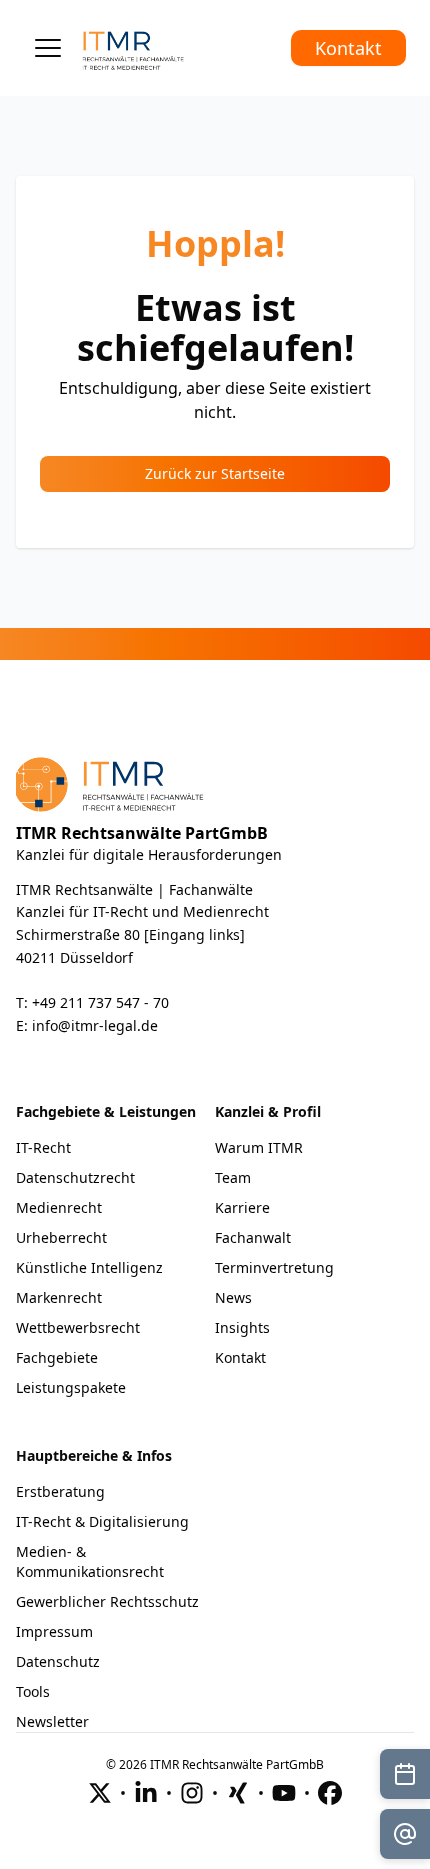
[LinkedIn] (146, 1793)
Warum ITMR (259, 1147)
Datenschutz (58, 1661)
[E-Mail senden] (405, 1834)
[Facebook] (330, 1793)
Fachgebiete (57, 1357)
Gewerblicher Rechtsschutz (107, 1601)
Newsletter (52, 1721)
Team (233, 1177)
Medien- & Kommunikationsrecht (90, 1561)
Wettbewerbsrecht (78, 1327)
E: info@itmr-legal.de (87, 1025)
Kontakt (348, 48)
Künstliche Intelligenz (89, 1267)
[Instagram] (192, 1793)
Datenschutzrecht (75, 1177)
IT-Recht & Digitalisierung (102, 1521)
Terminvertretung (274, 1267)
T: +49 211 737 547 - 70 (92, 1002)
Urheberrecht (61, 1237)
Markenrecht (59, 1297)
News (233, 1297)
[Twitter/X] (100, 1793)
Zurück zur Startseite (215, 473)
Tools (33, 1691)
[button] (48, 48)
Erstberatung (60, 1491)
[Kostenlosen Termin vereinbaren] (405, 1774)
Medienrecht (59, 1207)
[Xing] (238, 1793)
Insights (242, 1327)
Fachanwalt (253, 1237)
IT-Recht (43, 1147)
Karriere (242, 1207)
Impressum (54, 1631)
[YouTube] (284, 1793)
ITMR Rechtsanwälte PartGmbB (142, 833)
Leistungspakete (71, 1387)
